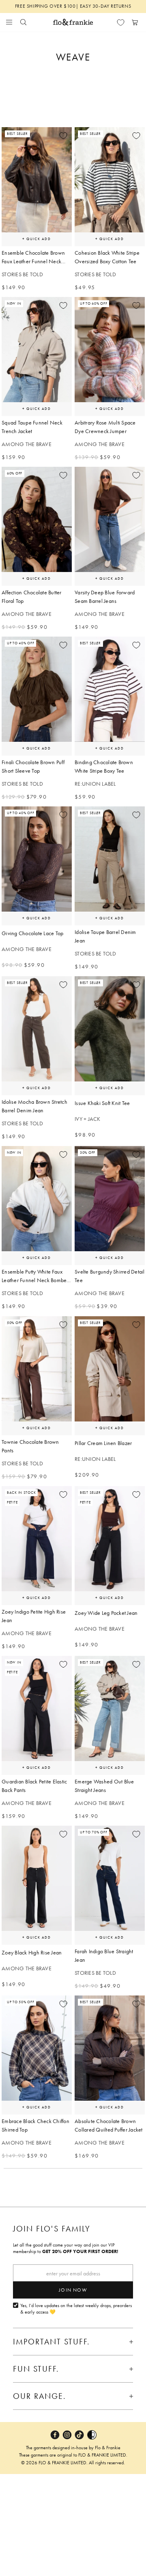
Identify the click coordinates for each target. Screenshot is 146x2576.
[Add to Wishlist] (63, 136)
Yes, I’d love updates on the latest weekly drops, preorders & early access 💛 (76, 2309)
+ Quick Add (36, 239)
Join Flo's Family (52, 2229)
